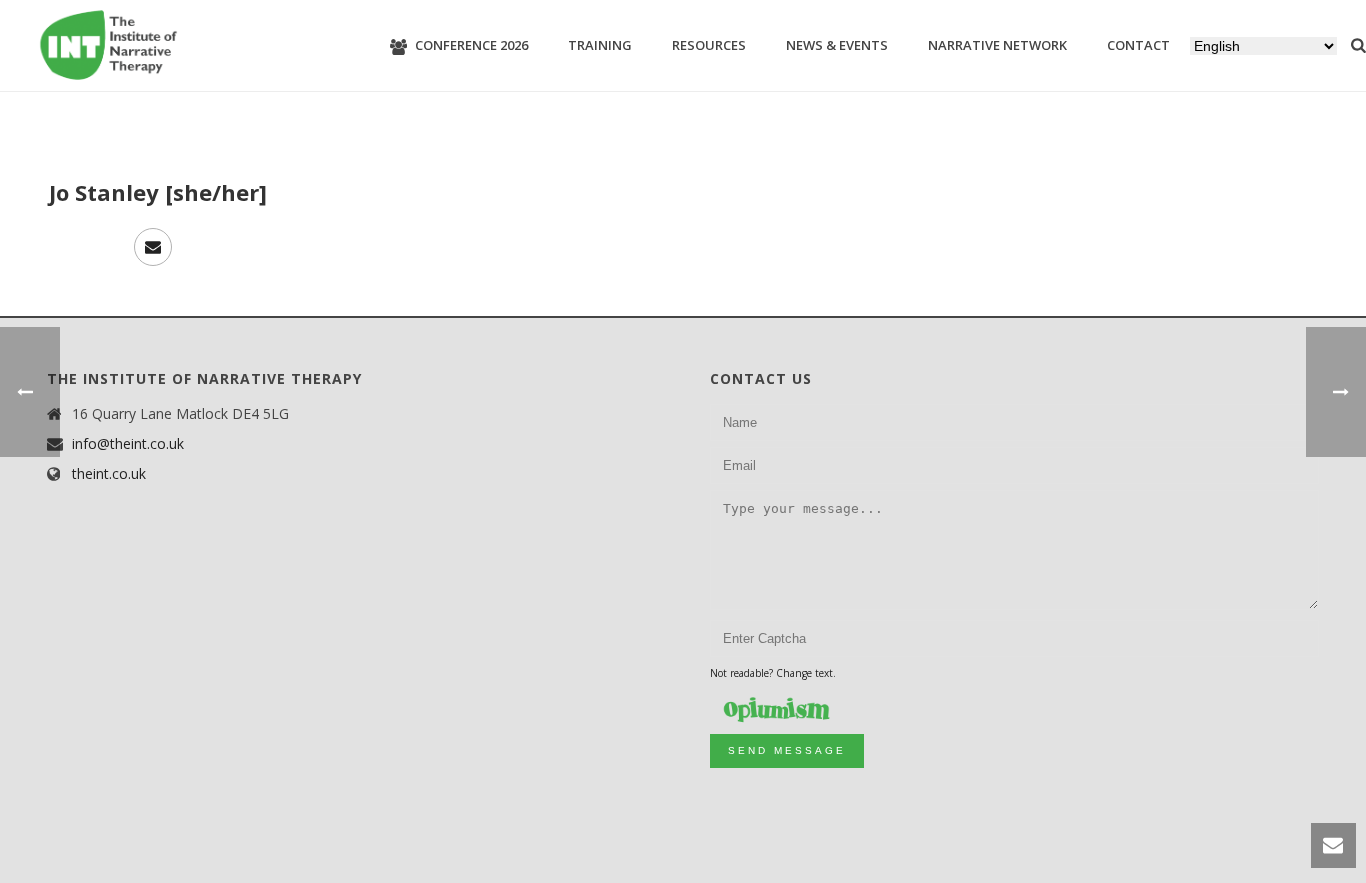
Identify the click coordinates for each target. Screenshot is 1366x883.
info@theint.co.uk (128, 444)
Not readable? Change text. (773, 673)
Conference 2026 (471, 45)
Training (600, 45)
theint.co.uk (109, 474)
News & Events (837, 45)
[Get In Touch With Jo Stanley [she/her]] (153, 247)
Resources (709, 45)
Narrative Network (997, 45)
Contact (1138, 45)
